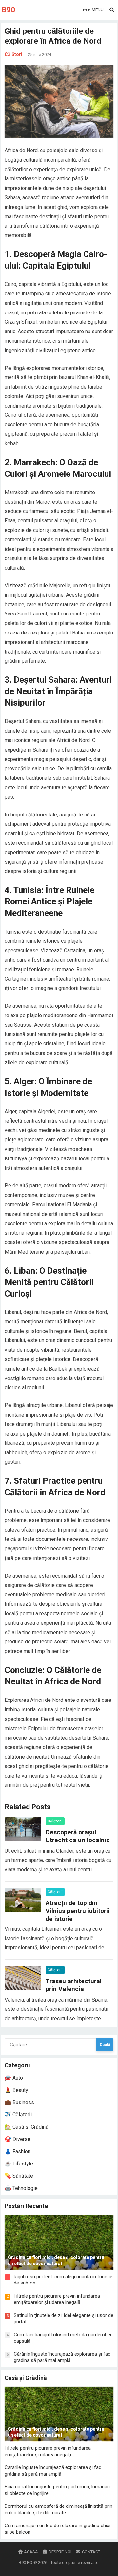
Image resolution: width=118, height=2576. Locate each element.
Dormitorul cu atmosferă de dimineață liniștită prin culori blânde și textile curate (59, 2509)
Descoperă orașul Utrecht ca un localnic (78, 1836)
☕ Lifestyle (19, 2164)
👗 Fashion (18, 2152)
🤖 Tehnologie (21, 2188)
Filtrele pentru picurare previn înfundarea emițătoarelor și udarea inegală (57, 2299)
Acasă (30, 2552)
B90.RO (26, 2562)
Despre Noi (59, 2552)
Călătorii (14, 54)
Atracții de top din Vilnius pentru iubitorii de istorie (78, 1911)
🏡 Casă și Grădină (27, 2127)
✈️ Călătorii (18, 2114)
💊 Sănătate (19, 2176)
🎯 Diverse (18, 2139)
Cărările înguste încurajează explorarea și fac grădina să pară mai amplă (62, 2357)
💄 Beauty (16, 2090)
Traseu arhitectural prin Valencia (74, 1985)
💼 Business (19, 2102)
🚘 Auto (14, 2078)
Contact (91, 2552)
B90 (8, 10)
